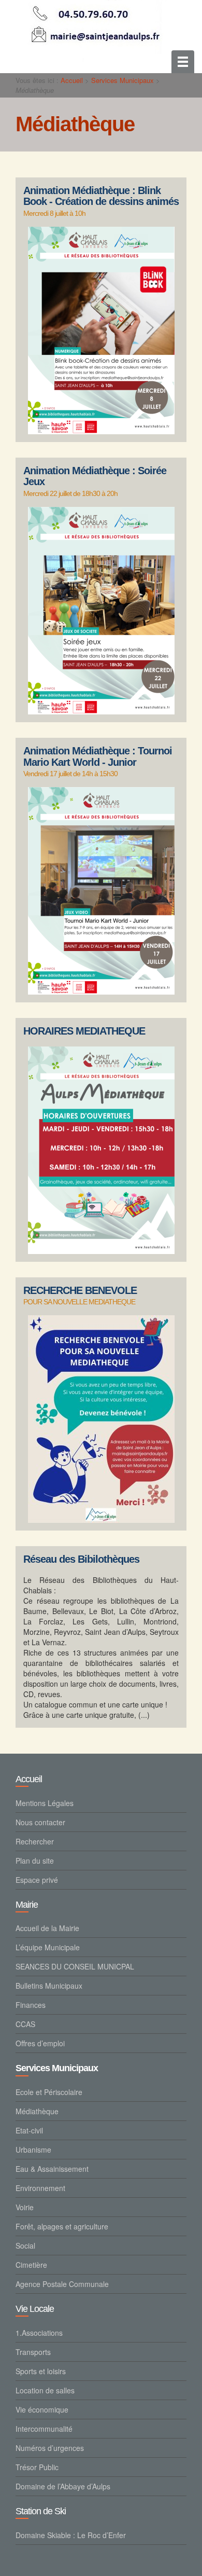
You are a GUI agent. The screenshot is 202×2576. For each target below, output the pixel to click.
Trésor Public (37, 2467)
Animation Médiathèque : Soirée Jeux (95, 477)
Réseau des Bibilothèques (81, 1559)
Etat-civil (29, 2130)
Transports (33, 2352)
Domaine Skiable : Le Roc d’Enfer (71, 2535)
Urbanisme (33, 2150)
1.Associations (39, 2333)
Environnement (40, 2188)
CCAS (25, 2024)
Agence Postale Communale (62, 2284)
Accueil (72, 80)
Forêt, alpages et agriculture (62, 2226)
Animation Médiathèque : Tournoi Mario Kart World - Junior (98, 757)
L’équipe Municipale (48, 1947)
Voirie (25, 2207)
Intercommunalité (44, 2429)
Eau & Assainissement (52, 2169)
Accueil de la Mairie (47, 1928)
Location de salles (45, 2390)
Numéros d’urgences (50, 2448)
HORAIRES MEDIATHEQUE (84, 1031)
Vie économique (42, 2409)
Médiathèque (37, 2111)
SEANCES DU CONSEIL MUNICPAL (75, 1966)
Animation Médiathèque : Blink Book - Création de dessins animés (101, 196)
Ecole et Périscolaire (49, 2092)
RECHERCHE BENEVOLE (80, 1291)
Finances (31, 2005)
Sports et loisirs (41, 2371)
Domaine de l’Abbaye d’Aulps (63, 2486)
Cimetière (31, 2265)
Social (25, 2246)
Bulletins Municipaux (49, 1986)
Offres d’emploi (40, 2043)
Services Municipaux (122, 80)
